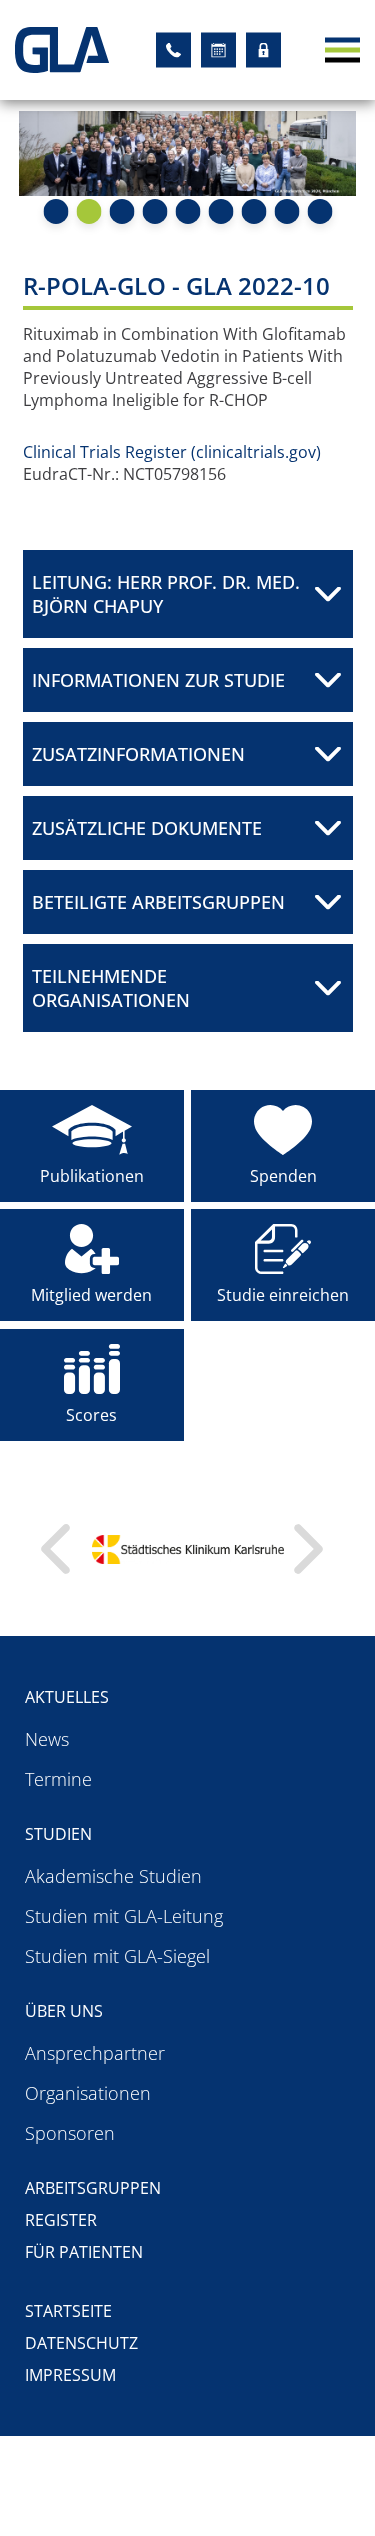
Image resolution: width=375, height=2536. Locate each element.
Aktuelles (67, 1697)
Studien (58, 1834)
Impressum (70, 2375)
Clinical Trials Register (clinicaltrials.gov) (172, 452)
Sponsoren (70, 2133)
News (47, 1739)
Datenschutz (81, 2343)
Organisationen (88, 2093)
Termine (58, 1779)
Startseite (68, 2311)
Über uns (64, 2011)
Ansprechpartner (95, 2053)
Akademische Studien (113, 1876)
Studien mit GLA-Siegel (117, 1956)
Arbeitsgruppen (93, 2188)
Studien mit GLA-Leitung (124, 1916)
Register (61, 2220)
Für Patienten (84, 2252)
